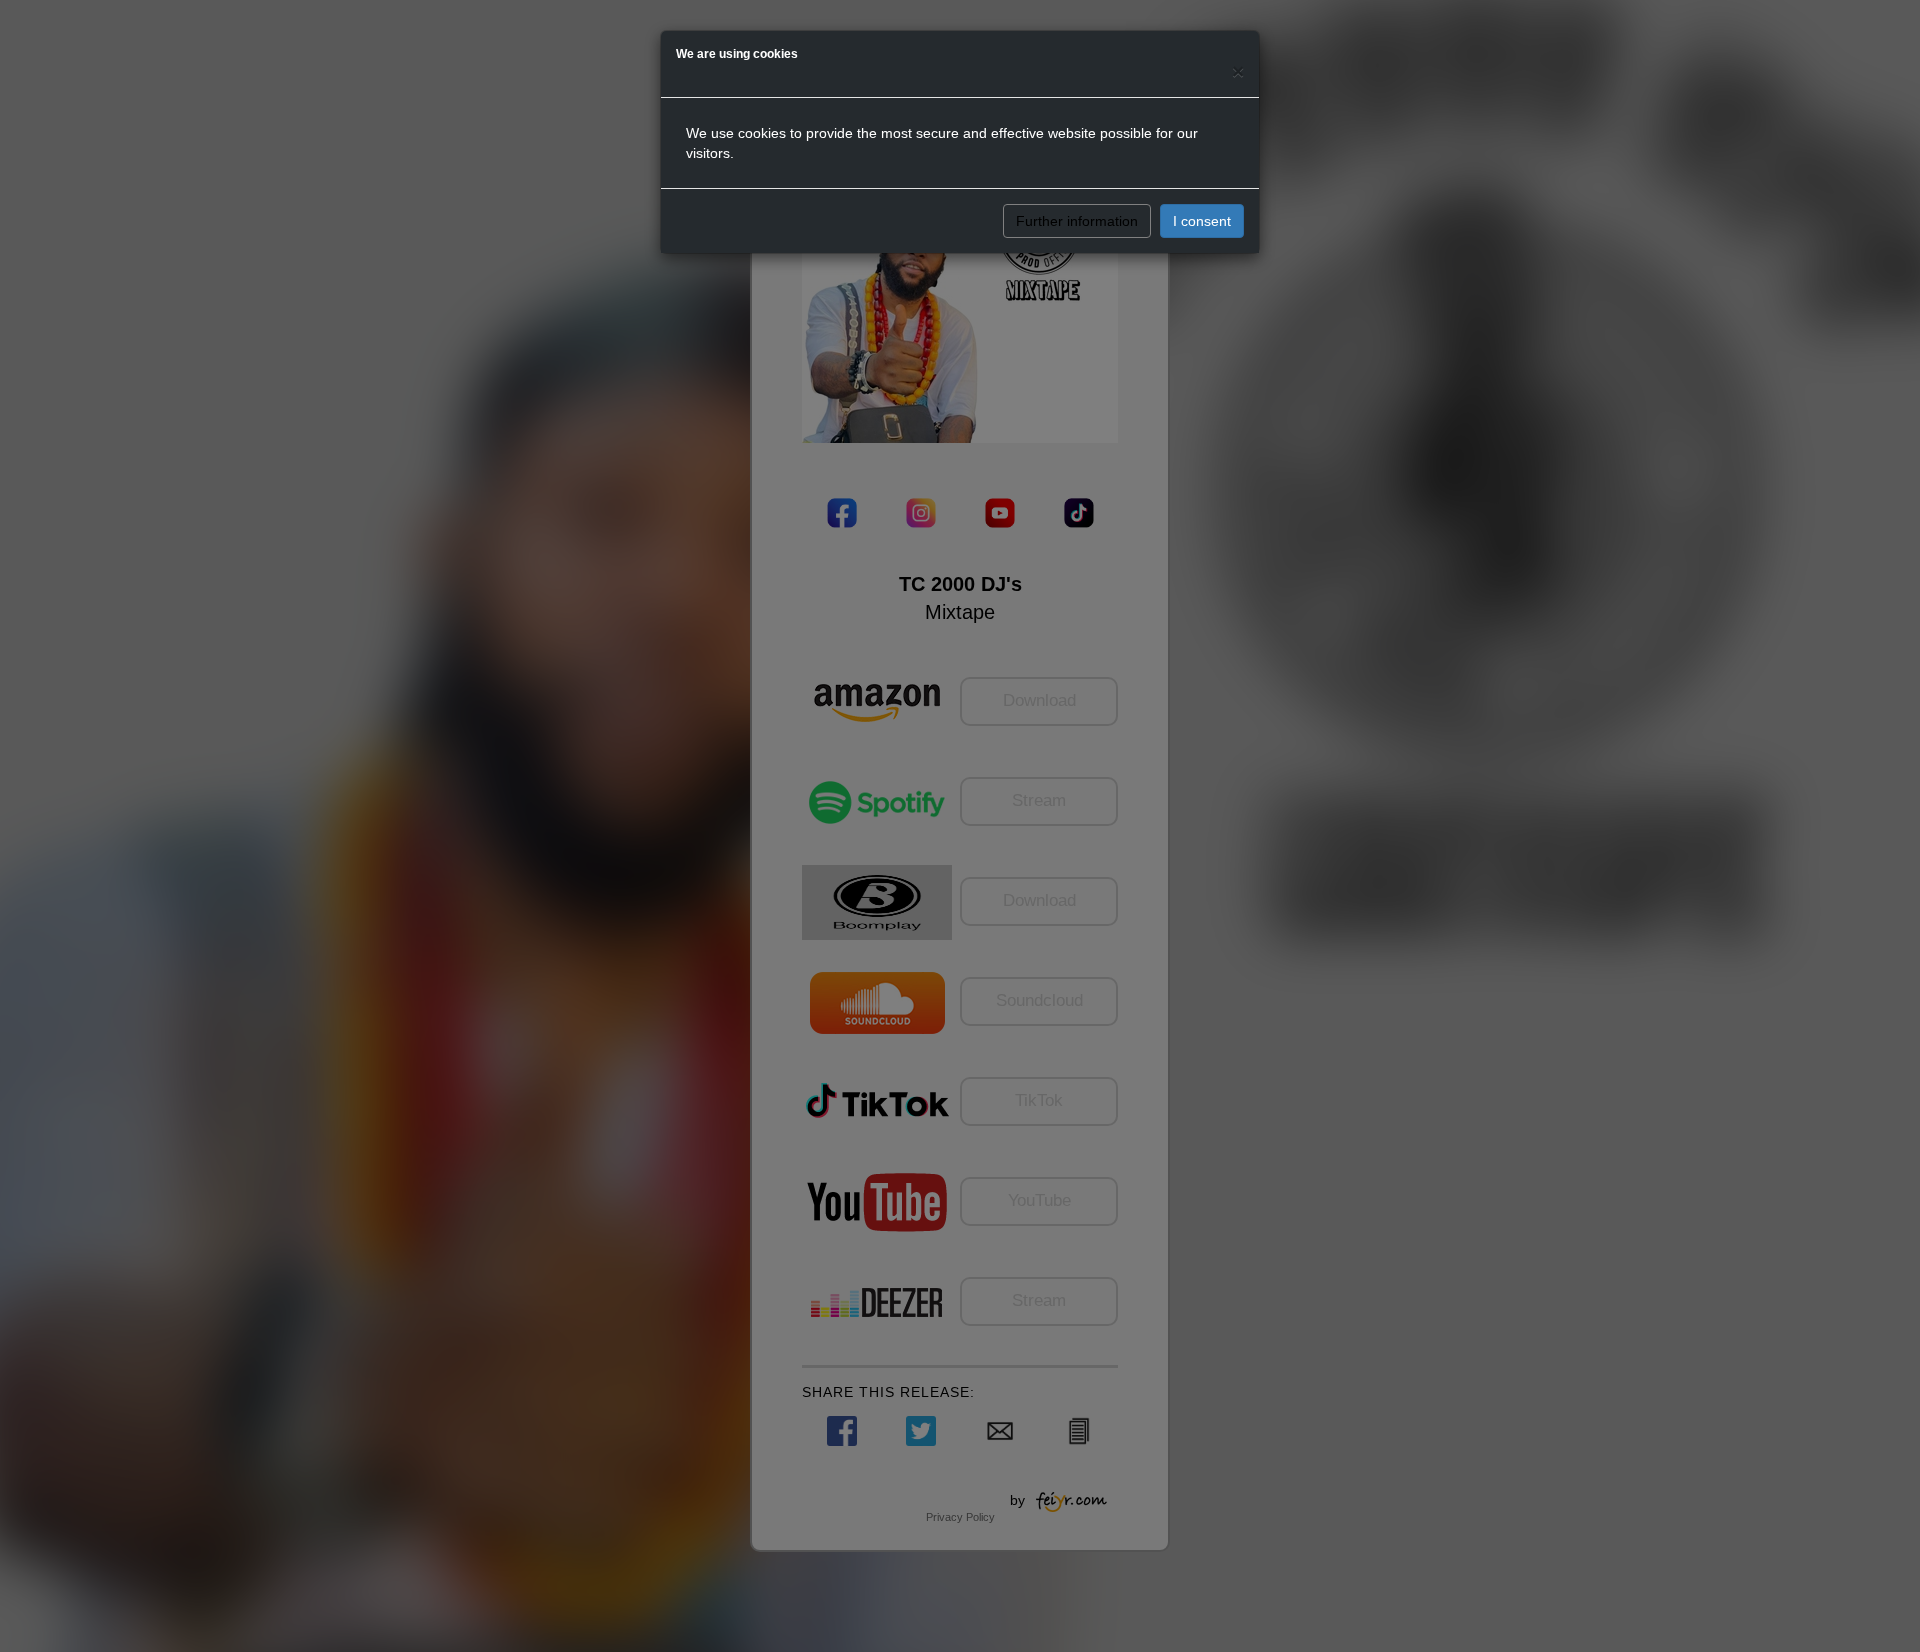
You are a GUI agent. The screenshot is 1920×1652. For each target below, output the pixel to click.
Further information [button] (1077, 221)
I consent (1202, 221)
